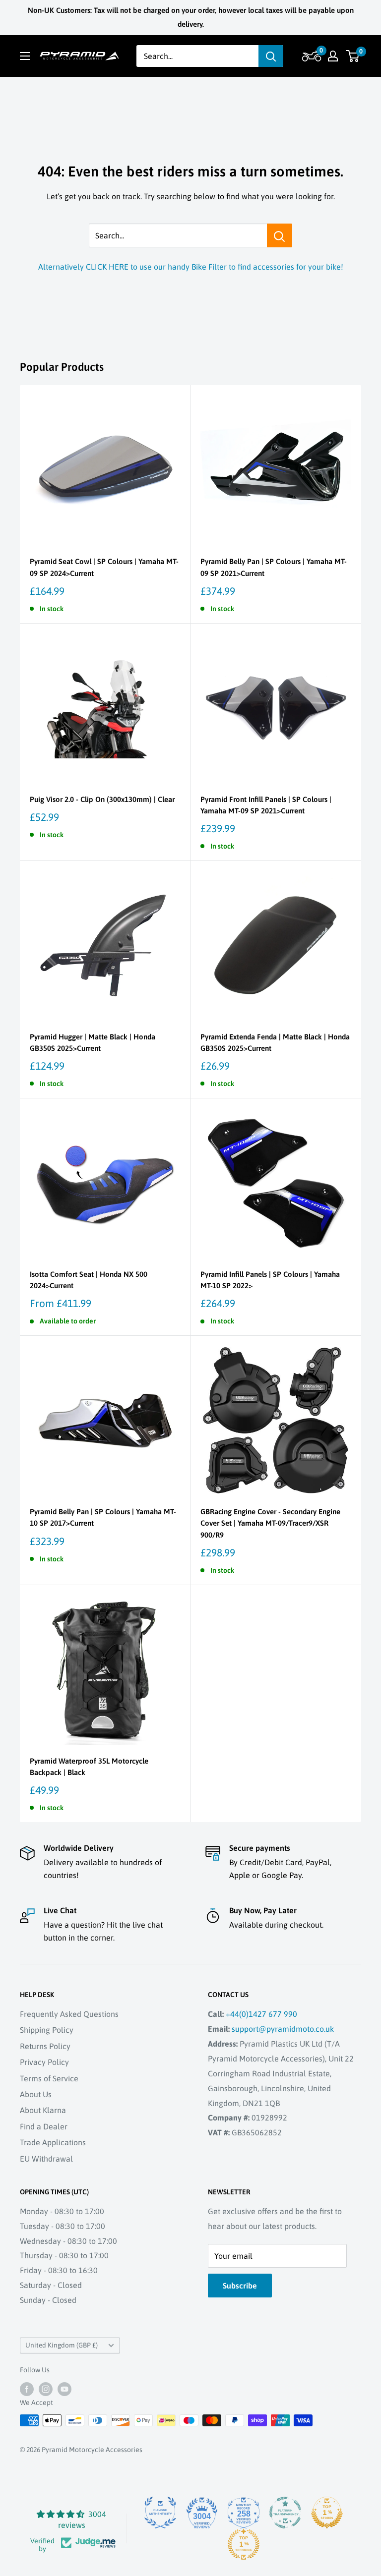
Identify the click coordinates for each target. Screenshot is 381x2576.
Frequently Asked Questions (69, 2014)
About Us (36, 2094)
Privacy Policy (44, 2062)
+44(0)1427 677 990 (261, 2014)
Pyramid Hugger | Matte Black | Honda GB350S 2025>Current (93, 1042)
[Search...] (280, 235)
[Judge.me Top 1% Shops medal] (327, 2513)
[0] (353, 56)
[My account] (333, 56)
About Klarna (43, 2110)
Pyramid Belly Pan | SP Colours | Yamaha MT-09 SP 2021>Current (274, 567)
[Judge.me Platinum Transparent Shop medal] (285, 2513)
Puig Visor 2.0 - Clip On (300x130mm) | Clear (102, 799)
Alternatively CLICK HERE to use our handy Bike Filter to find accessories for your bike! (191, 267)
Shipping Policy (47, 2030)
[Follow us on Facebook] (27, 2389)
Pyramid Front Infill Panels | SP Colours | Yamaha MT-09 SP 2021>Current (266, 805)
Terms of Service (49, 2078)
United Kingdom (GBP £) (62, 2345)
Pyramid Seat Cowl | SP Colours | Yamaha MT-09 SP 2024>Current (104, 567)
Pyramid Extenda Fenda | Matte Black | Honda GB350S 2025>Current (275, 1042)
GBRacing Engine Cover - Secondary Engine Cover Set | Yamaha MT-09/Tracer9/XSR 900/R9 (270, 1523)
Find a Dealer (44, 2126)
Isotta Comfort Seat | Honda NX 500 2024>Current (89, 1280)
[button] (310, 56)
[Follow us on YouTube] (64, 2389)
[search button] (271, 56)
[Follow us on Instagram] (46, 2389)
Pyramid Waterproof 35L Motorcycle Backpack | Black (89, 1767)
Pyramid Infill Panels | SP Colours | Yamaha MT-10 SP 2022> (270, 1280)
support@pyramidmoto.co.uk (283, 2029)
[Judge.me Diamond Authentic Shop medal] (160, 2513)
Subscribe (240, 2286)
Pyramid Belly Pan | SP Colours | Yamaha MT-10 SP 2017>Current (103, 1517)
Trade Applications (53, 2142)
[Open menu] (25, 56)
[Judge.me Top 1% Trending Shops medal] (244, 2544)
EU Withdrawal (46, 2159)
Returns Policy (45, 2046)
